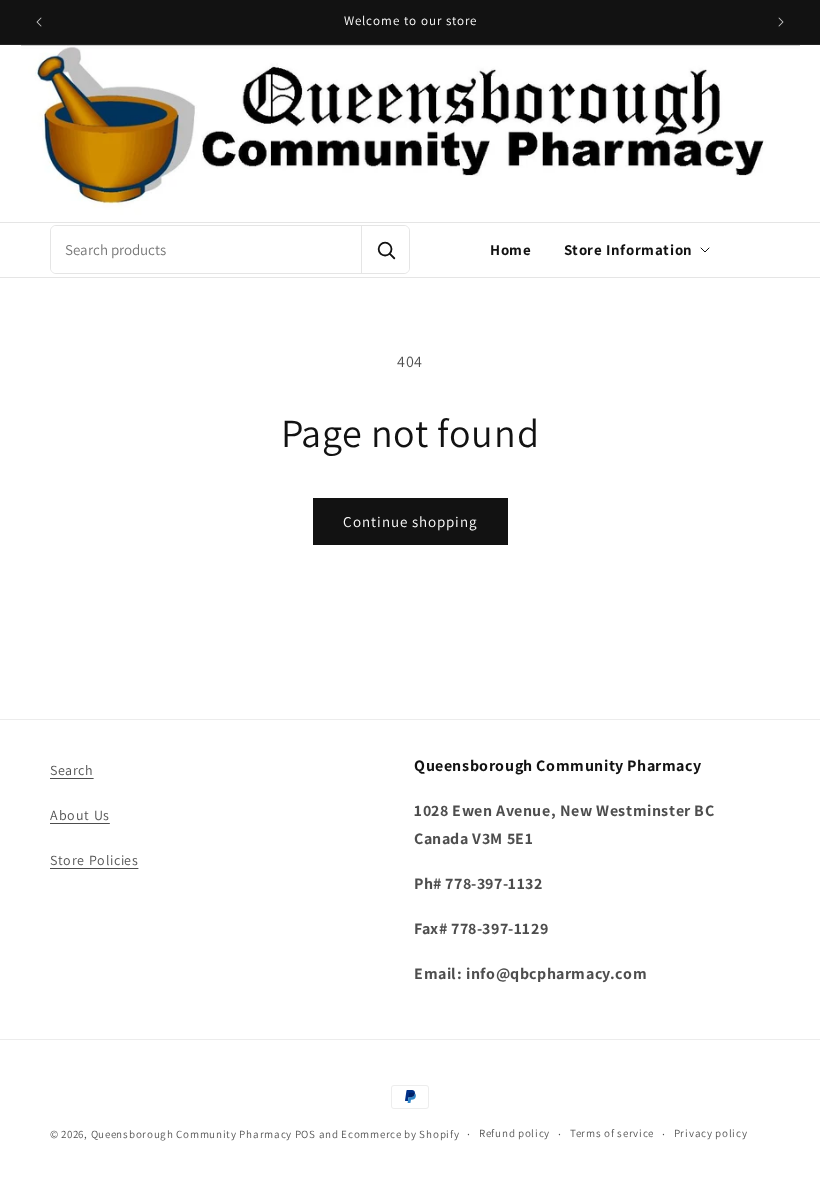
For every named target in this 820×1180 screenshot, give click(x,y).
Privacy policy (711, 1133)
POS (305, 1134)
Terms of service (612, 1133)
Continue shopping (410, 521)
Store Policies (94, 860)
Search (72, 770)
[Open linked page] (410, 133)
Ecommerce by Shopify (400, 1134)
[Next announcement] (781, 22)
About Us (80, 815)
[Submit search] (385, 249)
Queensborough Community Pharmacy (191, 1134)
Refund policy (514, 1133)
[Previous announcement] (39, 22)
